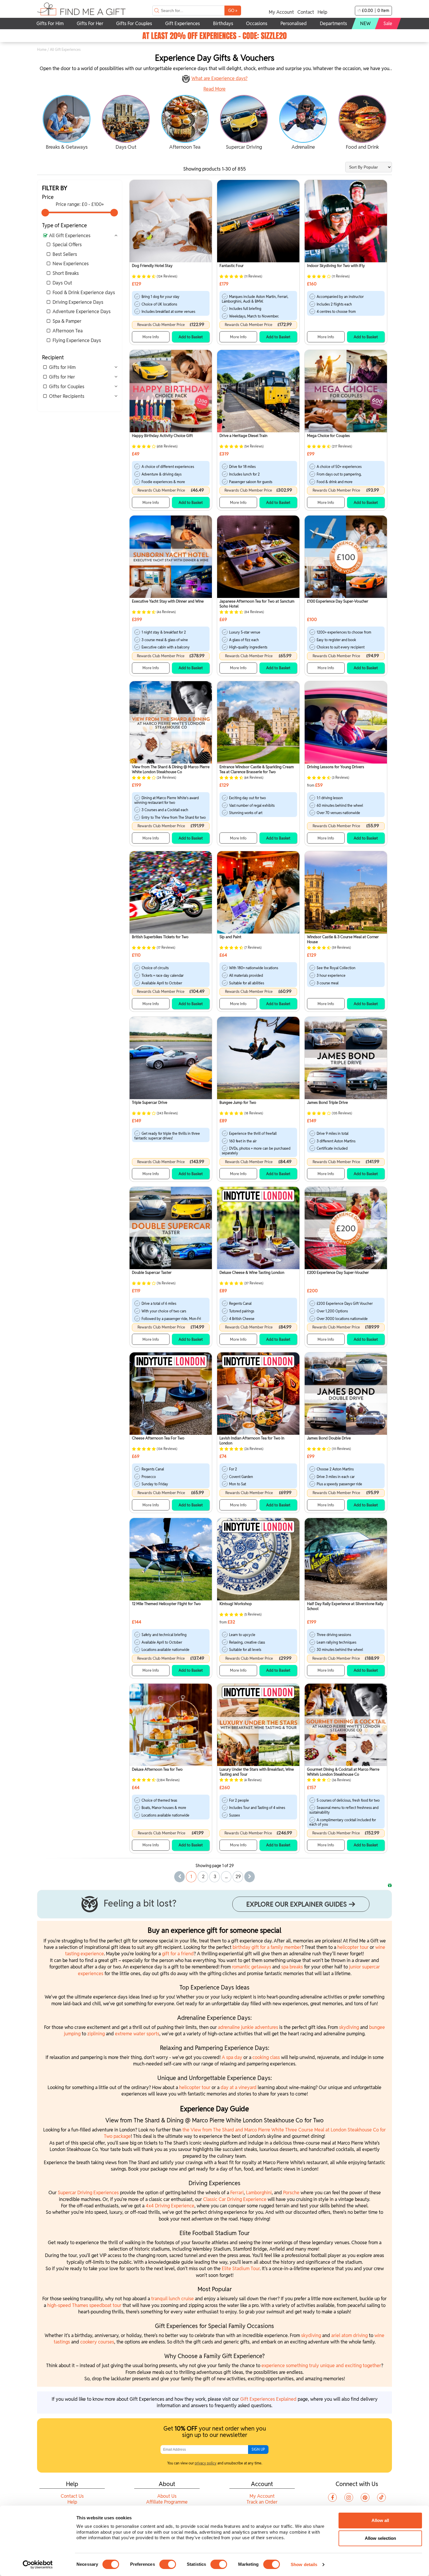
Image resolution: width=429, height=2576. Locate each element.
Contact (306, 12)
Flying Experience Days (77, 340)
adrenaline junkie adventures (248, 2027)
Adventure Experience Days (82, 312)
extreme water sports (137, 2034)
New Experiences (71, 264)
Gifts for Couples (67, 387)
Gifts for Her (62, 377)
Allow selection (380, 2538)
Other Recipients (67, 396)
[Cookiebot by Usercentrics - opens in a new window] (38, 2565)
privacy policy (206, 2463)
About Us (167, 2496)
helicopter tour (353, 1947)
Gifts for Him (62, 367)
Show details (304, 2564)
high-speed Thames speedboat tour (84, 2305)
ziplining (97, 2034)
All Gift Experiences (70, 236)
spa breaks (292, 1967)
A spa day (232, 2057)
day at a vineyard (239, 2087)
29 (238, 1877)
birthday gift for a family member (267, 1947)
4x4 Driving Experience (170, 2206)
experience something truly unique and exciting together (321, 2366)
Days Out (62, 283)
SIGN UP (258, 2449)
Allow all (380, 2520)
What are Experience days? (219, 78)
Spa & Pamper (67, 321)
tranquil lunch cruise (172, 2299)
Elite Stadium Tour (241, 2269)
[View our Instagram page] (349, 2497)
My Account (281, 12)
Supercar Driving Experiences (88, 2193)
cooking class (266, 2057)
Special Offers (67, 245)
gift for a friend (178, 1954)
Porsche (292, 2193)
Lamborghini (259, 2193)
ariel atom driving (349, 2335)
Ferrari (237, 2193)
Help (322, 12)
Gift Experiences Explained (268, 2399)
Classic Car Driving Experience (235, 2199)
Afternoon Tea (68, 331)
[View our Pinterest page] (365, 2497)
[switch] (168, 2564)
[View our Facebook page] (332, 2497)
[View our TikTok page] (381, 2497)
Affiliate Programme (167, 2502)
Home (42, 50)
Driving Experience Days (78, 302)
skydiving (349, 2027)
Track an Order (262, 2502)
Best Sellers (65, 254)
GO (233, 10)
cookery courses (97, 2342)
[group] (67, 123)
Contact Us (72, 2496)
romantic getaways (252, 1967)
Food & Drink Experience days (84, 293)
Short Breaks (66, 273)
